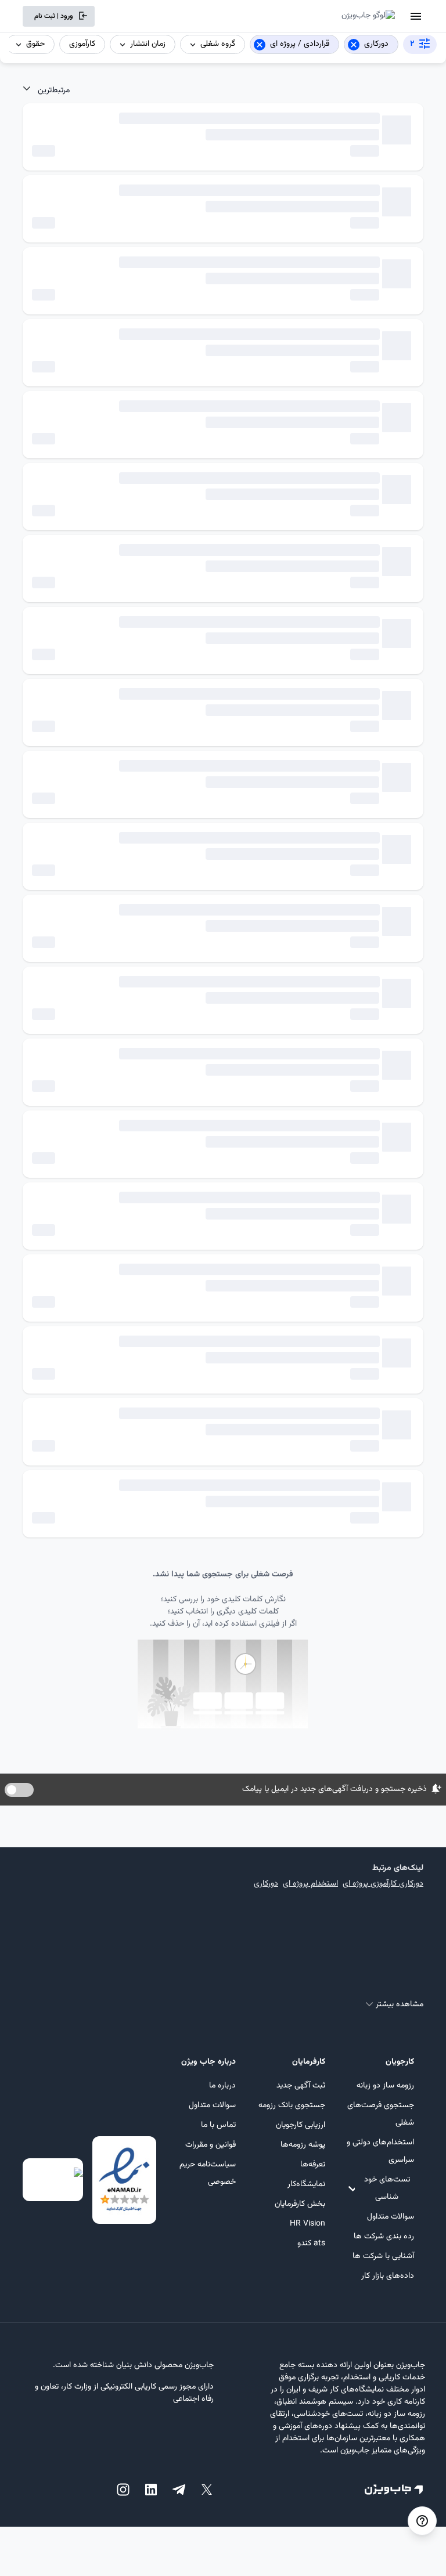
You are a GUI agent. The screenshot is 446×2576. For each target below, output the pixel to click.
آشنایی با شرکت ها (383, 2256)
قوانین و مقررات (211, 2145)
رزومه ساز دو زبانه (385, 2086)
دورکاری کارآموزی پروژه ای (383, 1884)
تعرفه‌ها (312, 2165)
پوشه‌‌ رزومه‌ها (303, 2145)
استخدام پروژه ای (310, 1884)
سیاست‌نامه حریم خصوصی (208, 2173)
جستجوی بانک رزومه (292, 2105)
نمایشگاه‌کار (306, 2184)
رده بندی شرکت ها (384, 2237)
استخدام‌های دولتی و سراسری (380, 2151)
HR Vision (307, 2224)
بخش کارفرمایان (300, 2204)
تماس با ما (218, 2125)
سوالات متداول (391, 2217)
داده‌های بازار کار (388, 2276)
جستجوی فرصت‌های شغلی (381, 2114)
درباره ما (222, 2086)
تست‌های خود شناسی (387, 2188)
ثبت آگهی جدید (301, 2086)
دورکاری (266, 1884)
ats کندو (311, 2244)
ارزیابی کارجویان (300, 2125)
